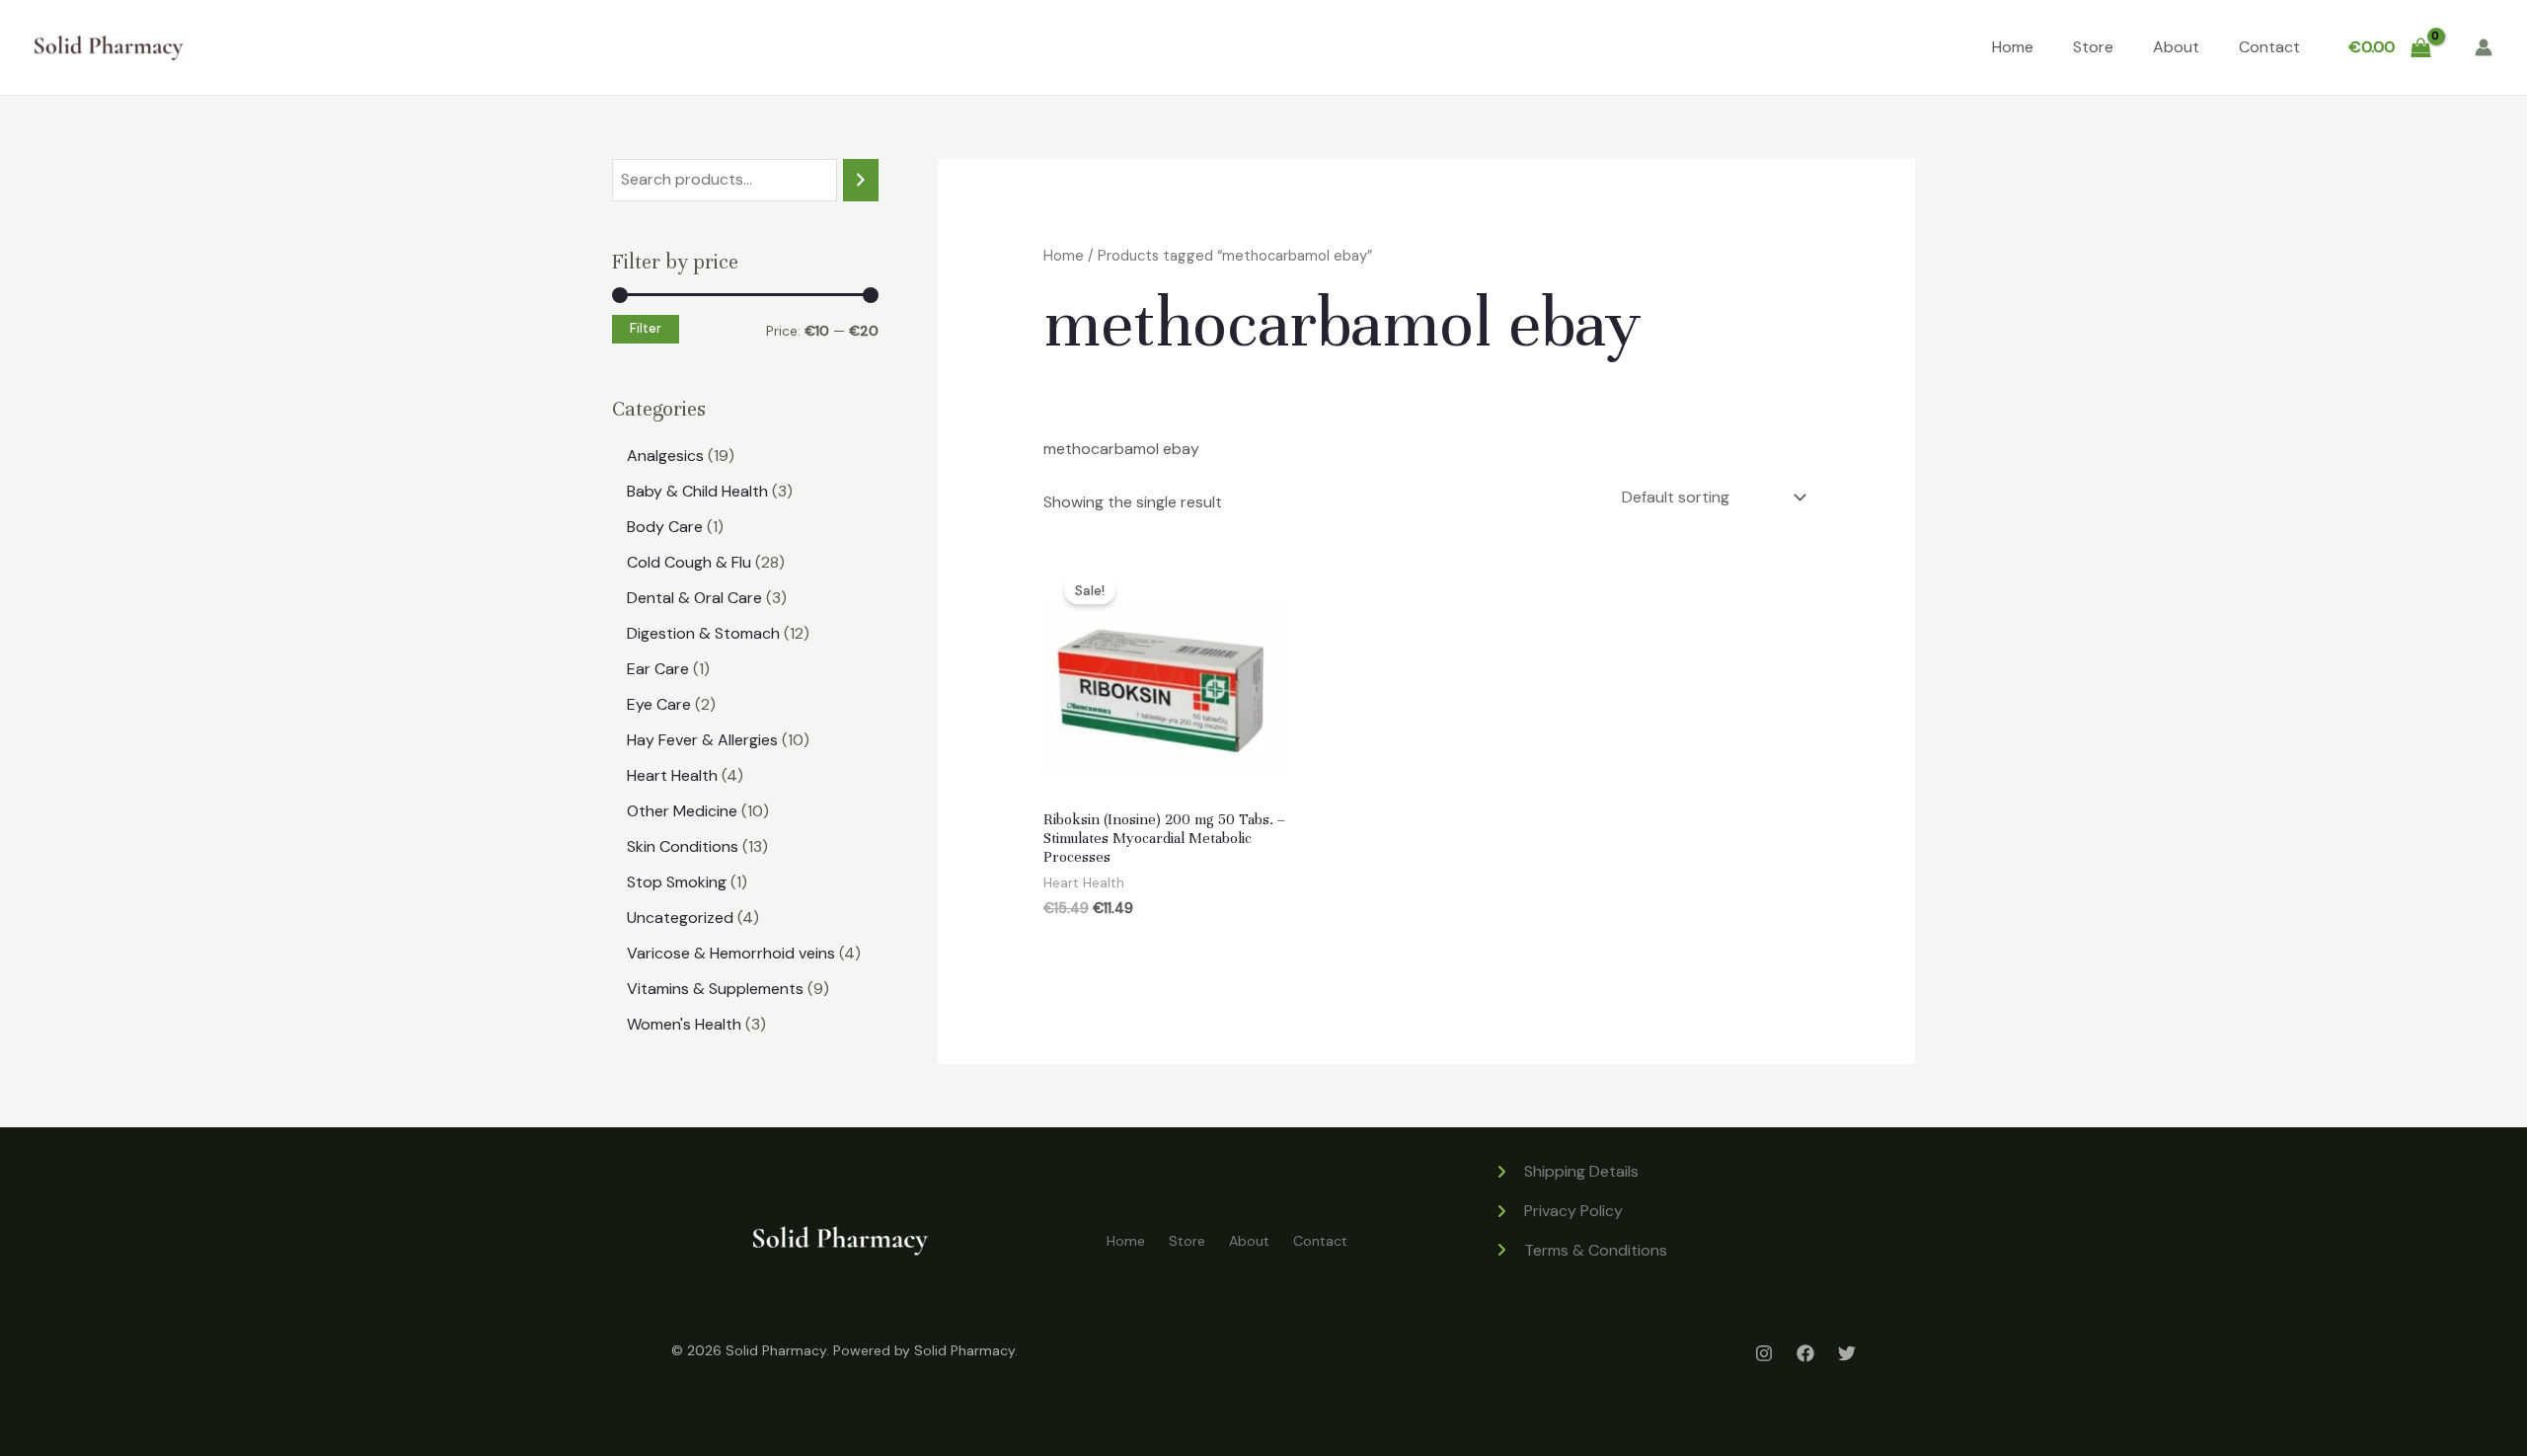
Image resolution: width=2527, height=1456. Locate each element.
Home (2013, 47)
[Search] (861, 180)
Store (2093, 47)
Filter (646, 329)
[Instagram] (1764, 1353)
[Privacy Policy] (1558, 1211)
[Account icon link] (2484, 47)
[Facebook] (1805, 1353)
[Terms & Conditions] (1580, 1251)
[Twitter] (1847, 1353)
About (2176, 47)
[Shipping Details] (1566, 1172)
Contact (2269, 47)
